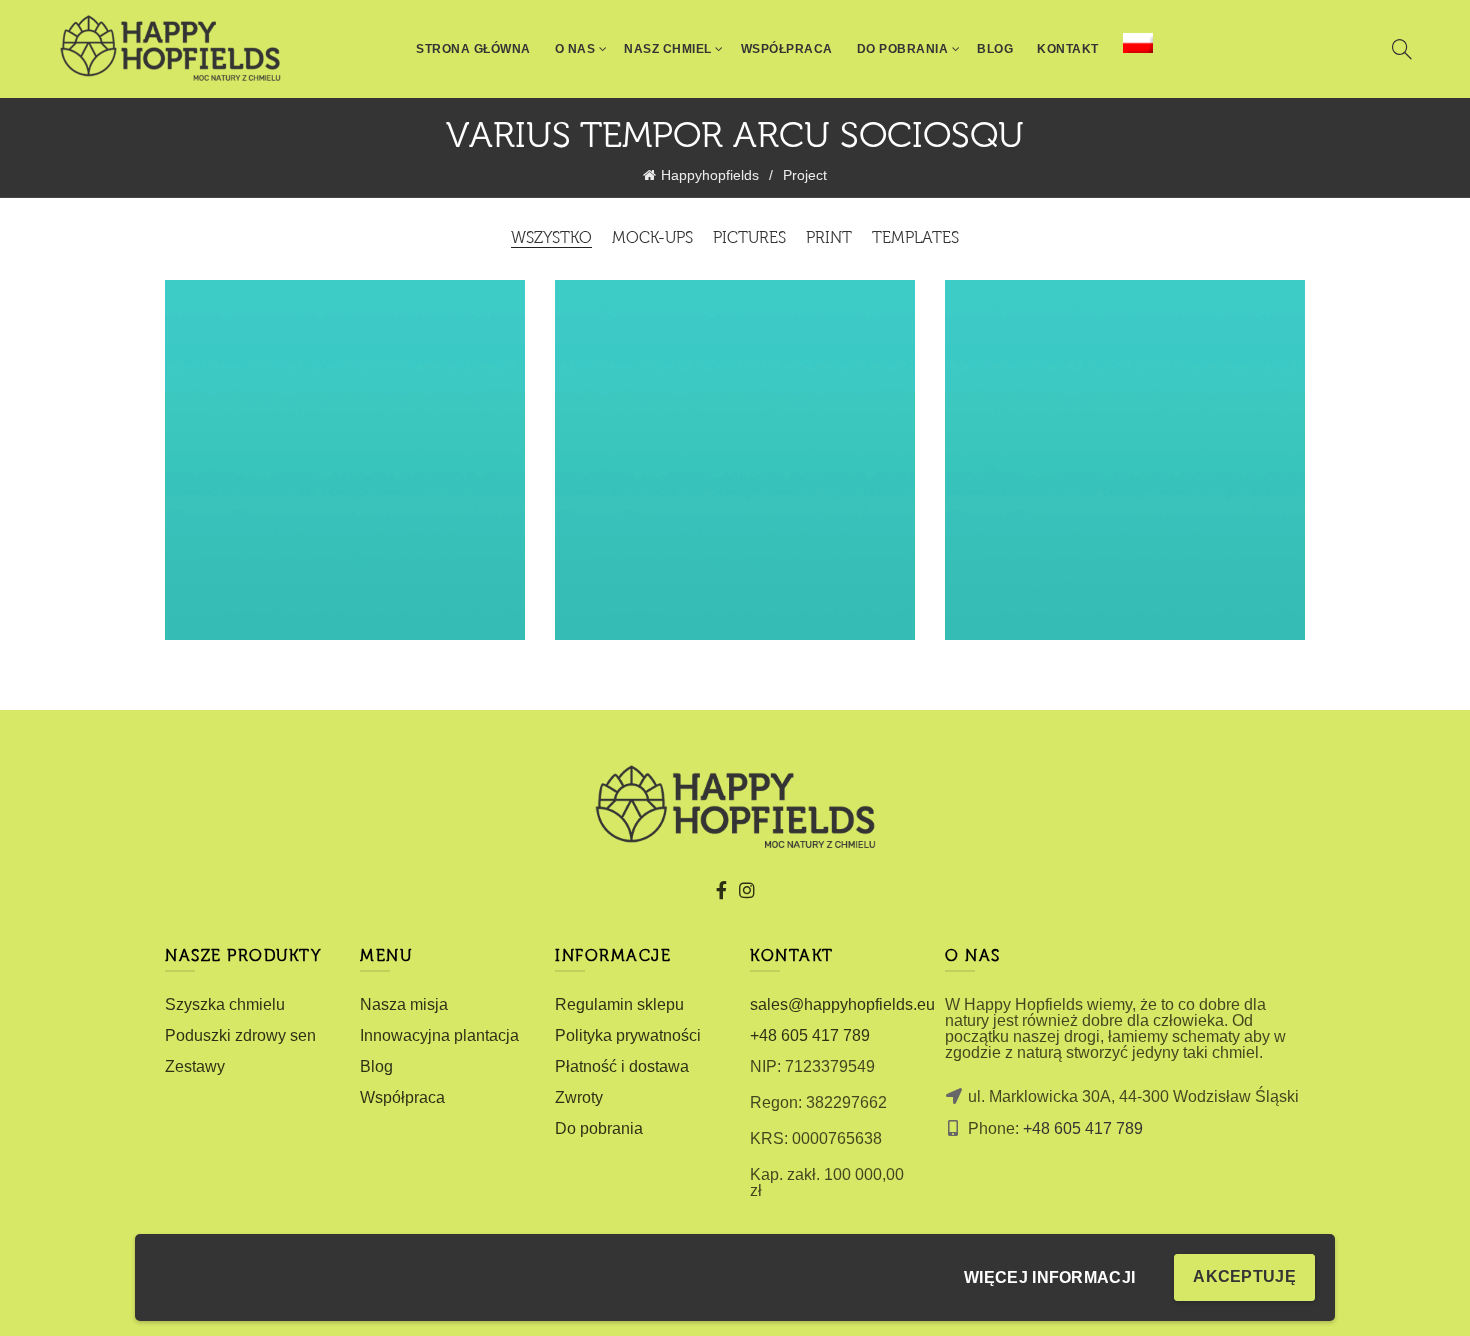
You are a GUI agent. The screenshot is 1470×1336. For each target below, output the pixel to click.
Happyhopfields (710, 175)
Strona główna (473, 49)
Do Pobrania (903, 49)
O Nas (575, 49)
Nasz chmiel (668, 49)
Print (829, 239)
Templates (915, 239)
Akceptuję (1244, 1276)
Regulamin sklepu (619, 1004)
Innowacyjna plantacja (439, 1035)
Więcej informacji (1049, 1277)
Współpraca (787, 49)
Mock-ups (652, 239)
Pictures (749, 239)
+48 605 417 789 (810, 1035)
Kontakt (1068, 49)
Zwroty (579, 1097)
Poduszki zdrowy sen (240, 1035)
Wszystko (551, 239)
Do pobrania (599, 1128)
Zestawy (195, 1066)
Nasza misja (404, 1004)
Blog (995, 49)
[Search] (1402, 49)
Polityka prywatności (628, 1035)
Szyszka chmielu (225, 1004)
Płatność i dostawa (622, 1066)
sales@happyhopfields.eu (842, 1004)
